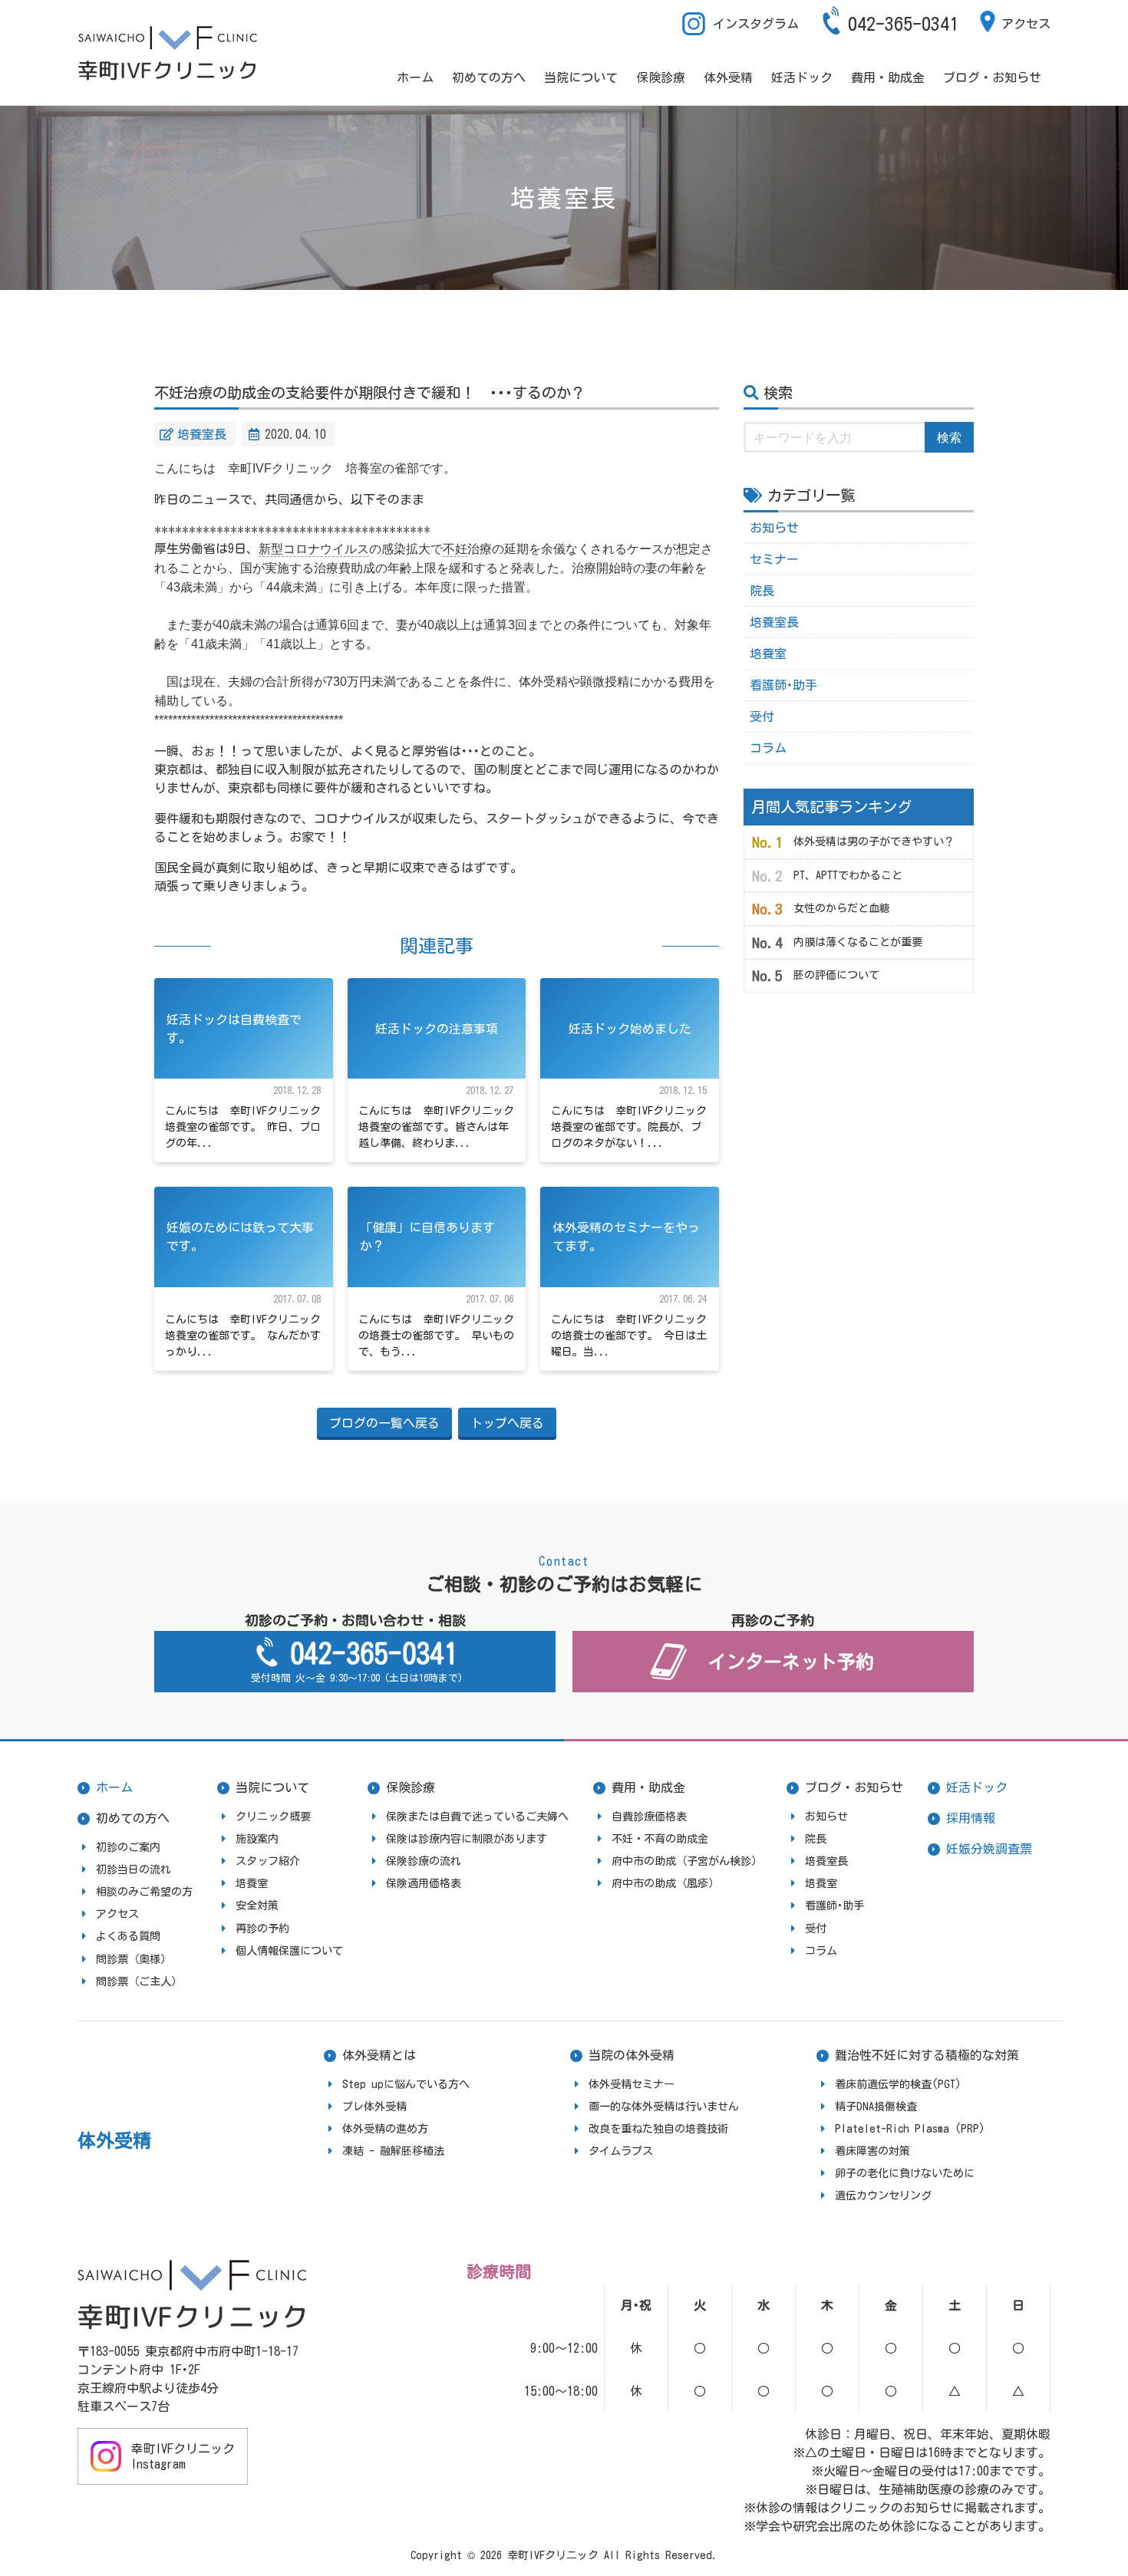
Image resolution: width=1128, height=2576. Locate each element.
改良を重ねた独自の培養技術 (658, 2129)
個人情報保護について (289, 1951)
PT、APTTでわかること (848, 875)
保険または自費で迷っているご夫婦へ (477, 1817)
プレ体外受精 (374, 2107)
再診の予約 (262, 1929)
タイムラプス (621, 2151)
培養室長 (202, 434)
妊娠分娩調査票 (989, 1849)
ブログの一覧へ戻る (384, 1423)
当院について (581, 77)
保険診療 (661, 77)
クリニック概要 (273, 1817)
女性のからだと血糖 (842, 908)
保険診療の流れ (424, 1861)
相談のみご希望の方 (144, 1892)
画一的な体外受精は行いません (664, 2107)
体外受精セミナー (632, 2084)
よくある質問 (128, 1936)
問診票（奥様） (134, 1959)
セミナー (774, 559)
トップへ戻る (507, 1423)
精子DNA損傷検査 (876, 2107)
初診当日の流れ (134, 1869)
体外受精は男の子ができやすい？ (874, 842)
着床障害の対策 (872, 2151)
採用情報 (971, 1818)
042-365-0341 (903, 24)
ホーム (415, 77)
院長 (762, 591)
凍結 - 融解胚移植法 (393, 2151)
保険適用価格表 (424, 1883)
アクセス (1026, 24)
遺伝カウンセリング (883, 2196)
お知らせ (774, 528)
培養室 (768, 654)
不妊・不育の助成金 (660, 1839)
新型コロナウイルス (314, 549)
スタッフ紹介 (268, 1861)
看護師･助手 (783, 685)
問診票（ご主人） (139, 1981)
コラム (768, 748)
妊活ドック (802, 77)
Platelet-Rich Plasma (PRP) (910, 2129)
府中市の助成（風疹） (665, 1883)
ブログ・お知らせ (992, 77)
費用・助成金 (888, 77)
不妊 (455, 549)
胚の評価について (836, 975)
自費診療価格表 (649, 1817)
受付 (762, 716)
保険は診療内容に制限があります (467, 1839)
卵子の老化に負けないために (905, 2173)
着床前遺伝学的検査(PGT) (898, 2084)
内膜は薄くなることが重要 (858, 942)
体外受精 (728, 77)
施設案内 (257, 1839)
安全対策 (257, 1906)
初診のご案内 (128, 1847)
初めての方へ (489, 77)
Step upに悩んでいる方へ (406, 2084)
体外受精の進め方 (385, 2129)
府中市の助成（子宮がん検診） (687, 1861)
